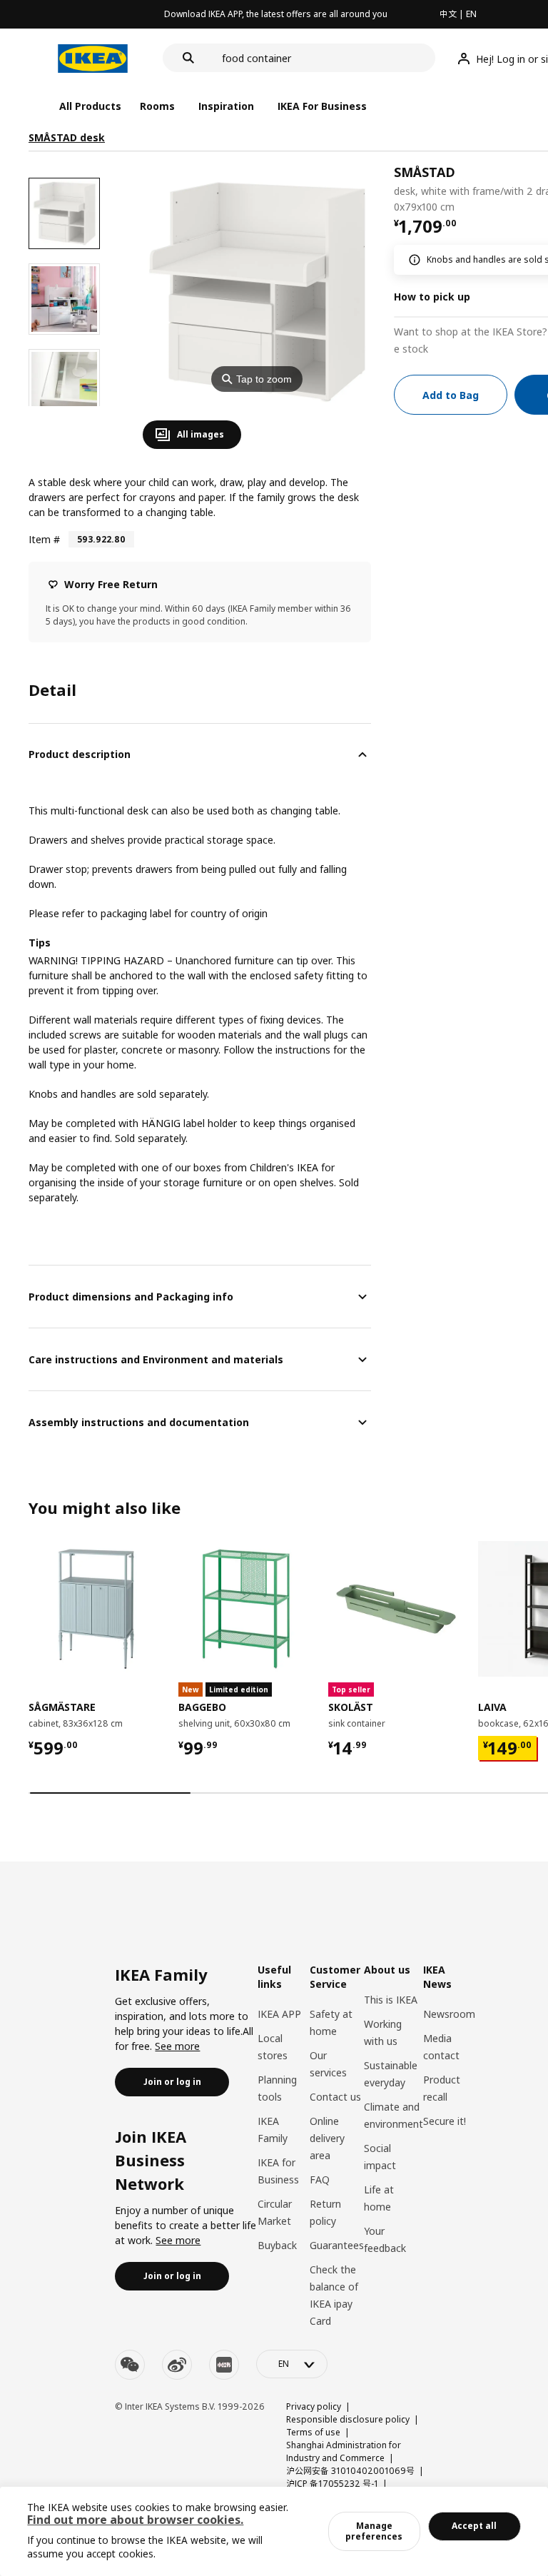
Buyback (277, 2245)
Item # (44, 539)
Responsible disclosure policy (348, 2419)
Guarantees (337, 2245)
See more (177, 2046)
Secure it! (445, 2121)
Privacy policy (314, 2406)
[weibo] (177, 2365)
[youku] (224, 2365)
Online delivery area (327, 2138)
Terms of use (313, 2432)
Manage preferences (374, 2531)
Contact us (335, 2097)
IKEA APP (279, 2014)
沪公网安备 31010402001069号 (350, 2471)
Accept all (474, 2526)
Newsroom (449, 2014)
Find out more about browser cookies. (135, 2520)
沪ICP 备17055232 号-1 (332, 2484)
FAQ (320, 2180)
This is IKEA (391, 2000)
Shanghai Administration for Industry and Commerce (344, 2451)
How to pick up (432, 297)
